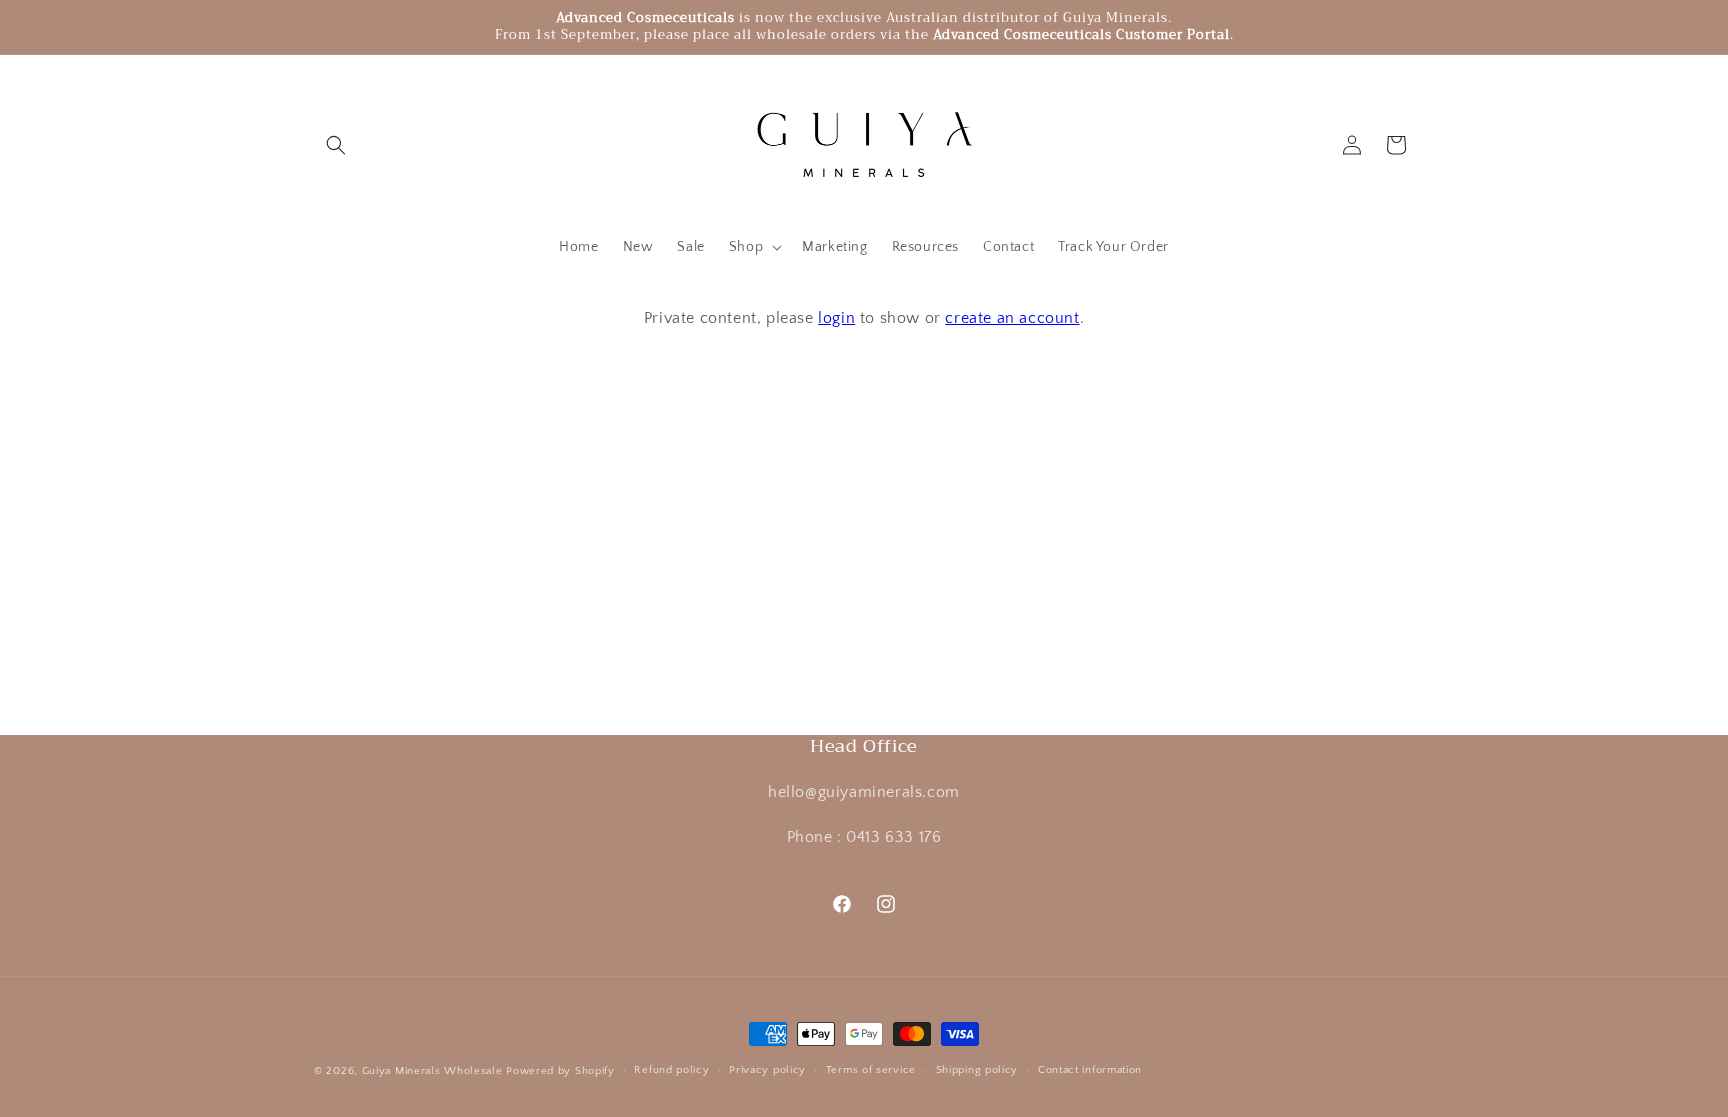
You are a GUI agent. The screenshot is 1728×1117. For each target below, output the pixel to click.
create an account (1012, 318)
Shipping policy (977, 1070)
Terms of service (871, 1070)
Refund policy (671, 1070)
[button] (336, 145)
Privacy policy (767, 1070)
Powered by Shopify (560, 1071)
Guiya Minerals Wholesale (432, 1071)
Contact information (1090, 1070)
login (836, 318)
